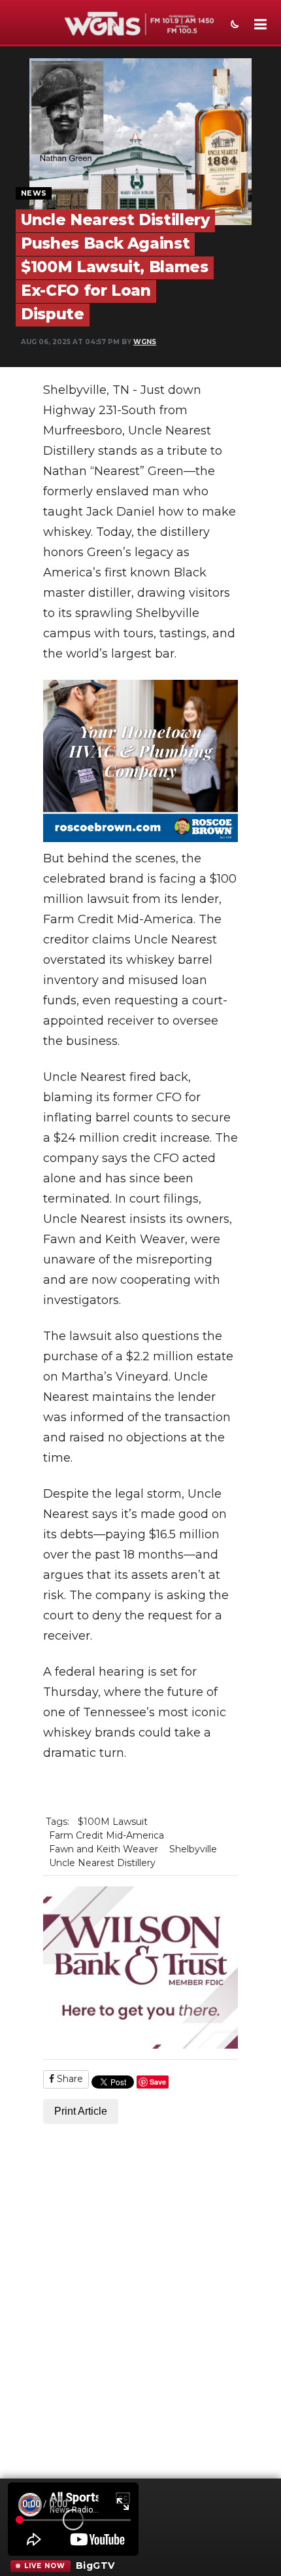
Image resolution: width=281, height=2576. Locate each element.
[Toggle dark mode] (233, 26)
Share (69, 2079)
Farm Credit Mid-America (107, 1835)
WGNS (145, 342)
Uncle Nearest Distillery (102, 1863)
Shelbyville (193, 1849)
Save (158, 2082)
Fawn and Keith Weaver (104, 1849)
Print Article (81, 2111)
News (34, 193)
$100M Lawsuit (113, 1822)
